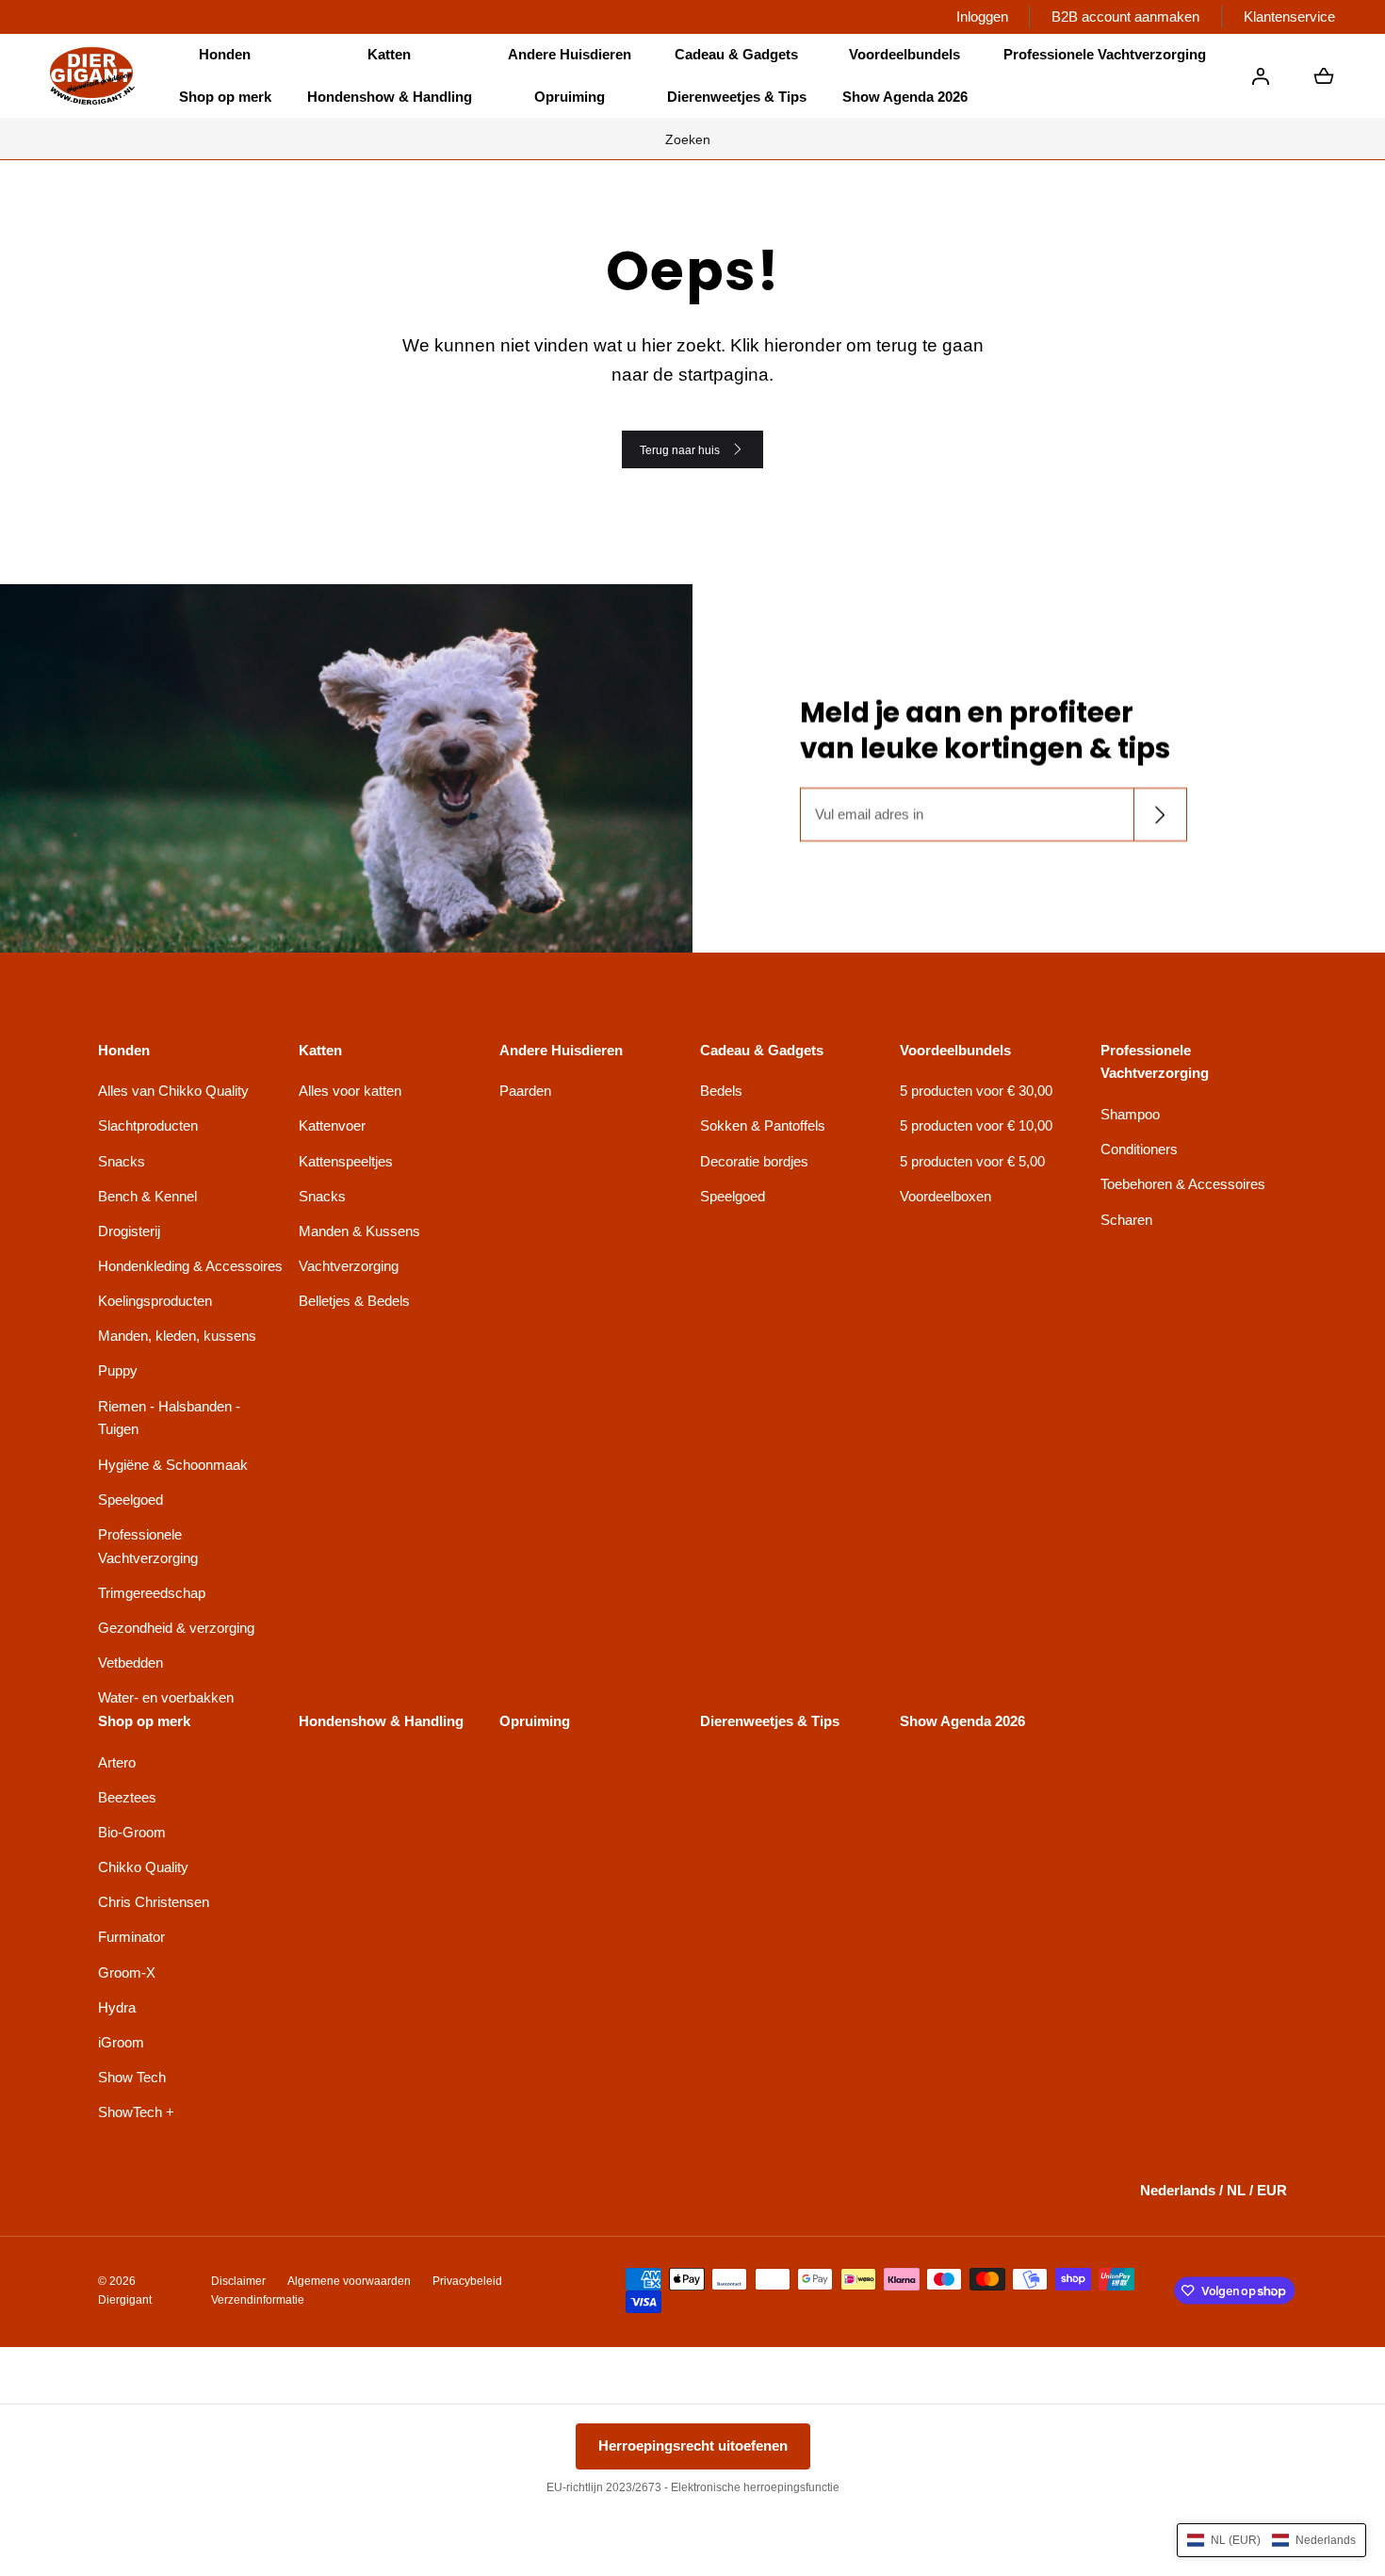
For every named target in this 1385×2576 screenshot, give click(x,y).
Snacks (122, 1161)
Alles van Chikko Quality (173, 1091)
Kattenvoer (332, 1125)
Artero (117, 1762)
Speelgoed (130, 1500)
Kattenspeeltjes (346, 1161)
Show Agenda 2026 (905, 97)
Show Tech (132, 2077)
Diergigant (125, 2300)
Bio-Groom (132, 1832)
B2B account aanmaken (1125, 16)
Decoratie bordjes (754, 1161)
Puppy (118, 1370)
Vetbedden (130, 1663)
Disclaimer (238, 2281)
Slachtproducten (148, 1125)
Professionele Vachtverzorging (148, 1546)
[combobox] (692, 139)
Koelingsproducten (155, 1301)
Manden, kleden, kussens (177, 1336)
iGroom (121, 2042)
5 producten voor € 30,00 (976, 1091)
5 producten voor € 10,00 (976, 1125)
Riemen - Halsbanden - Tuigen (169, 1418)
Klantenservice (1289, 16)
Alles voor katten (350, 1091)
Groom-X (127, 1973)
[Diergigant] (92, 76)
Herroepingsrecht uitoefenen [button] (693, 2446)
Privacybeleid (467, 2281)
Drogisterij (129, 1231)
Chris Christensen (154, 1902)
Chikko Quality (143, 1867)
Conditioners (1139, 1149)
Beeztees (127, 1797)
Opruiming (570, 97)
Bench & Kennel (147, 1196)
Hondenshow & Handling (390, 97)
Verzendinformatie (258, 2300)
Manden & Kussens (359, 1231)
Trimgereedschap (152, 1593)
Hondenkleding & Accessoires (190, 1266)
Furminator (131, 1937)
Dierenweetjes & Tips (737, 97)
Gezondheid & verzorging (176, 1628)
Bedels (721, 1091)
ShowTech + (136, 2112)
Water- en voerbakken (166, 1697)
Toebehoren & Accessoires (1183, 1184)
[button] (225, 55)
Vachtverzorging (349, 1266)
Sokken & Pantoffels (763, 1125)
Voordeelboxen (945, 1196)
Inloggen (982, 16)
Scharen (1126, 1220)
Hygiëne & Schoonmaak (173, 1465)
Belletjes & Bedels (354, 1301)
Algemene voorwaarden (349, 2281)
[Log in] (1261, 76)
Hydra (117, 2007)
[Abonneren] (1159, 815)
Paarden (525, 1091)
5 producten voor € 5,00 (972, 1161)
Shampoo (1130, 1114)
